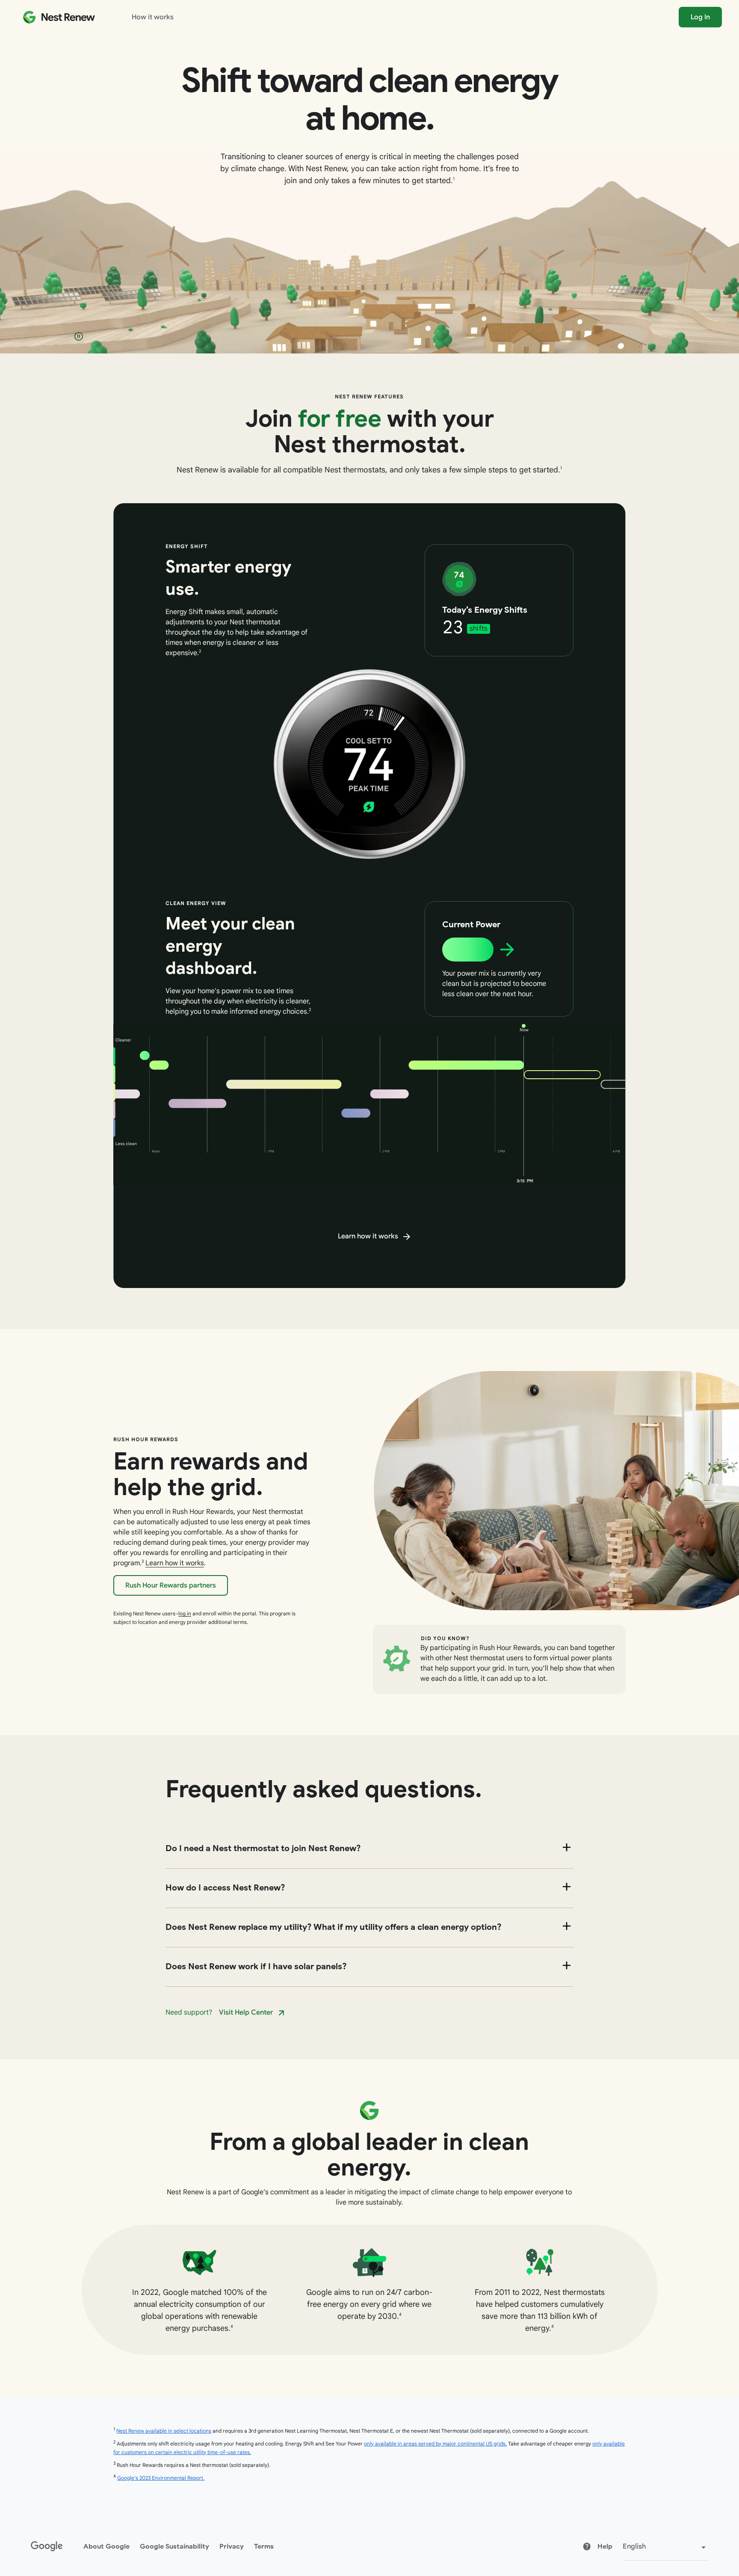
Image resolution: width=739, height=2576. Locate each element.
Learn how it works (368, 1236)
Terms (264, 2546)
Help (604, 2546)
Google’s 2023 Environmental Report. (161, 2478)
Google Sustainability (174, 2546)
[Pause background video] (79, 336)
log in (185, 1613)
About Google (106, 2546)
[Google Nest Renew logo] (59, 17)
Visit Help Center (246, 2012)
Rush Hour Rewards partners (171, 1585)
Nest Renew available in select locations (164, 2431)
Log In (700, 17)
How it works (153, 17)
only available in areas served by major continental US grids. (435, 2444)
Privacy (232, 2546)
